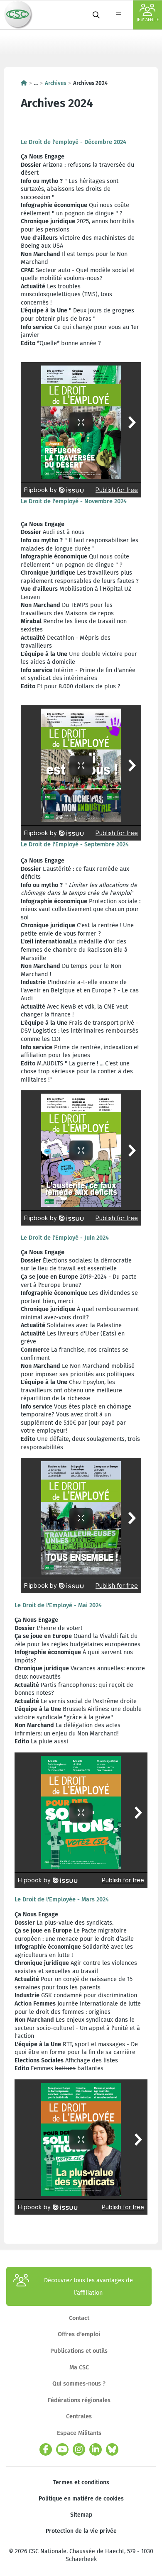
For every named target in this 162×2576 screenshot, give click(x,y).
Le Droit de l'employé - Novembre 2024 (74, 501)
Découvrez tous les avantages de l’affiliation (88, 2286)
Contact (79, 2318)
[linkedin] (96, 2449)
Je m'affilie (148, 20)
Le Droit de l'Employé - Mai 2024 (58, 1605)
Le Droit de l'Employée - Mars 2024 (62, 1899)
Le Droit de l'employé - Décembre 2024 (74, 142)
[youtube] (62, 2449)
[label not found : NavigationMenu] (118, 15)
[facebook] (46, 2449)
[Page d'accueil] (24, 83)
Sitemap (81, 2515)
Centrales (79, 2416)
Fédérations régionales (79, 2400)
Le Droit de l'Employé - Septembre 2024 (75, 844)
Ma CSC (79, 2367)
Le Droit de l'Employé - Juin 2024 (65, 1238)
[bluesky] (112, 2449)
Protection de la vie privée (81, 2531)
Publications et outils (79, 2351)
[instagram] (79, 2449)
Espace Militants (79, 2433)
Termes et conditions (81, 2482)
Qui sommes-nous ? (79, 2383)
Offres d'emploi (79, 2334)
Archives (55, 83)
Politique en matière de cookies (81, 2499)
